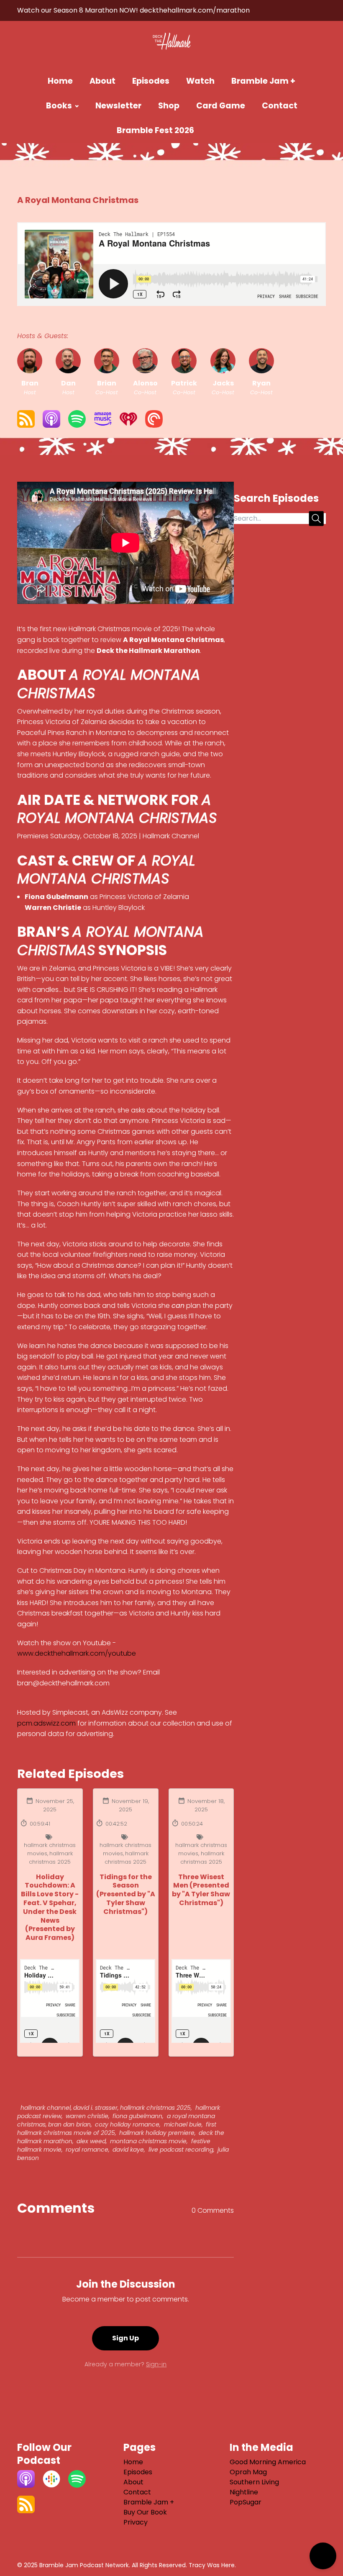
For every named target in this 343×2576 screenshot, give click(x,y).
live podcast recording (180, 2150)
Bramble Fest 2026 (155, 130)
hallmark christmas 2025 (51, 1858)
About (102, 81)
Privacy (136, 2522)
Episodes (151, 81)
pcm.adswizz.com (46, 1723)
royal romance (86, 2150)
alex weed (90, 2141)
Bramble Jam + (263, 81)
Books (59, 106)
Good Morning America (268, 2462)
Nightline (244, 2492)
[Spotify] (77, 425)
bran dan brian (69, 2124)
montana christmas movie (147, 2141)
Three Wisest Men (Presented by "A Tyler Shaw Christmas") (201, 1890)
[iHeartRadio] (128, 425)
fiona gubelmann (137, 2116)
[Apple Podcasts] (51, 425)
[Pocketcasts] (154, 425)
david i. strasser (95, 2108)
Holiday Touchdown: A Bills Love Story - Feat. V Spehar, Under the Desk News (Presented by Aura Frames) (50, 1907)
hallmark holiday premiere (156, 2133)
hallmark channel (46, 2108)
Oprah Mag (248, 2472)
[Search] (219, 131)
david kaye (127, 2150)
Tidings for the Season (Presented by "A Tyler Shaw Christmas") (126, 1894)
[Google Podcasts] (51, 2485)
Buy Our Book (145, 2512)
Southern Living (254, 2482)
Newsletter (118, 106)
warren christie (86, 2116)
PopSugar (246, 2502)
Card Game (221, 106)
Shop (169, 106)
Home (60, 81)
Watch (200, 81)
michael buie (182, 2124)
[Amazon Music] (103, 425)
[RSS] (26, 425)
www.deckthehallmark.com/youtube (77, 1653)
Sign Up (125, 2338)
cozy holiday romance (126, 2124)
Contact (280, 106)
